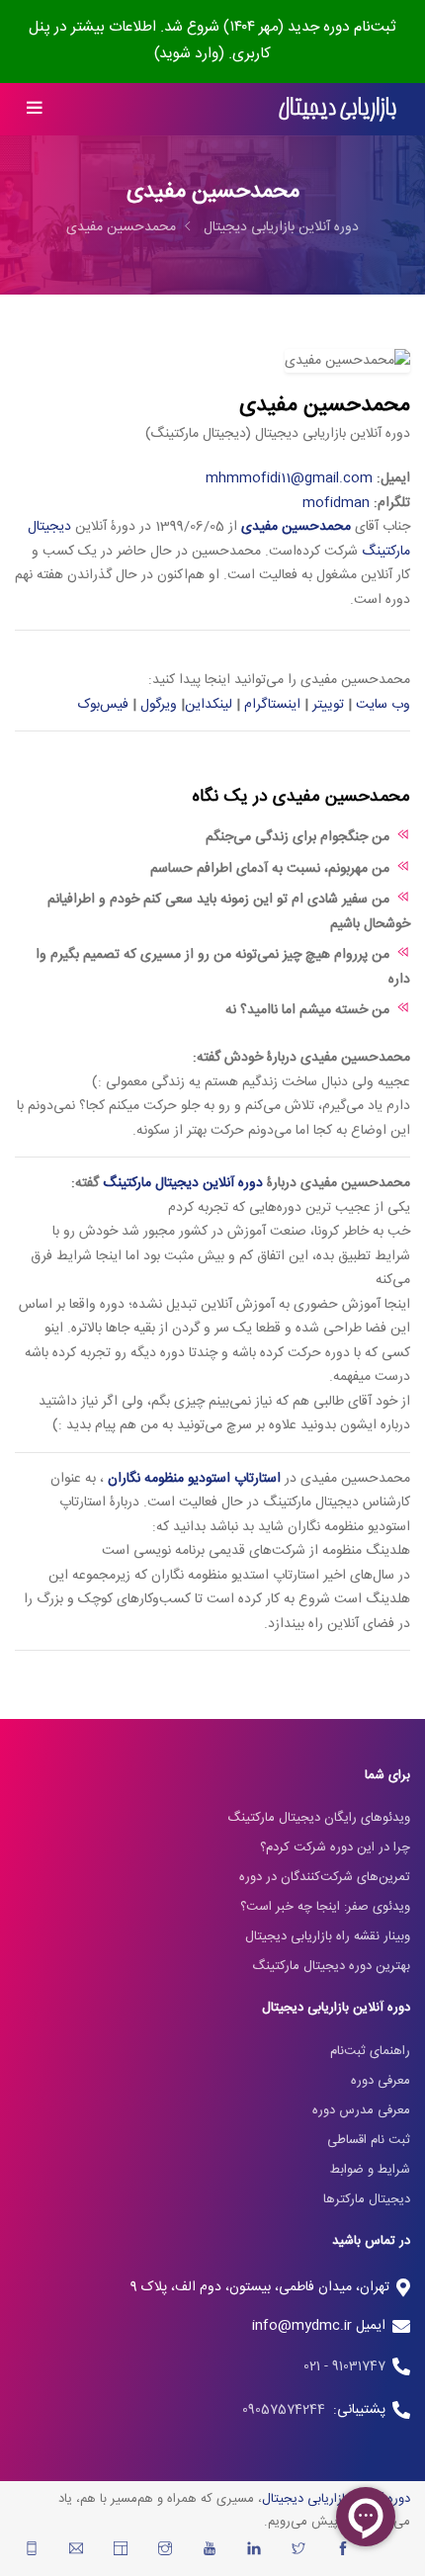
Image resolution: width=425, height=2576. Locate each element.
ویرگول (159, 705)
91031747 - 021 (344, 2366)
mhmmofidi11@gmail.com (289, 478)
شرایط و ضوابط (370, 2170)
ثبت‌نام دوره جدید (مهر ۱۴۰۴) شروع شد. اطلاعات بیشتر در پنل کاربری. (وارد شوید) (212, 41)
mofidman (336, 503)
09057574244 (288, 2410)
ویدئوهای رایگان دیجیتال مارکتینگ (319, 1818)
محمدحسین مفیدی (121, 227)
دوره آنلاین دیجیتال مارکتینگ (183, 1183)
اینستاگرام (272, 705)
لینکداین (209, 705)
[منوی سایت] (34, 109)
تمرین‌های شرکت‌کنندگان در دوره (325, 1877)
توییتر (328, 705)
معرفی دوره (381, 2081)
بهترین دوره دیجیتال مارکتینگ (331, 1966)
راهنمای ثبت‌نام (370, 2051)
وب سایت (383, 705)
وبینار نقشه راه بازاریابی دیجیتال (328, 1936)
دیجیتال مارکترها (367, 2199)
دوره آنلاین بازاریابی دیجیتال (281, 227)
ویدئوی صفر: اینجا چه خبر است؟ (325, 1907)
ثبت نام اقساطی (369, 2140)
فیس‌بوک (103, 705)
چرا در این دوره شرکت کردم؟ (335, 1847)
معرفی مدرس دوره (361, 2110)
